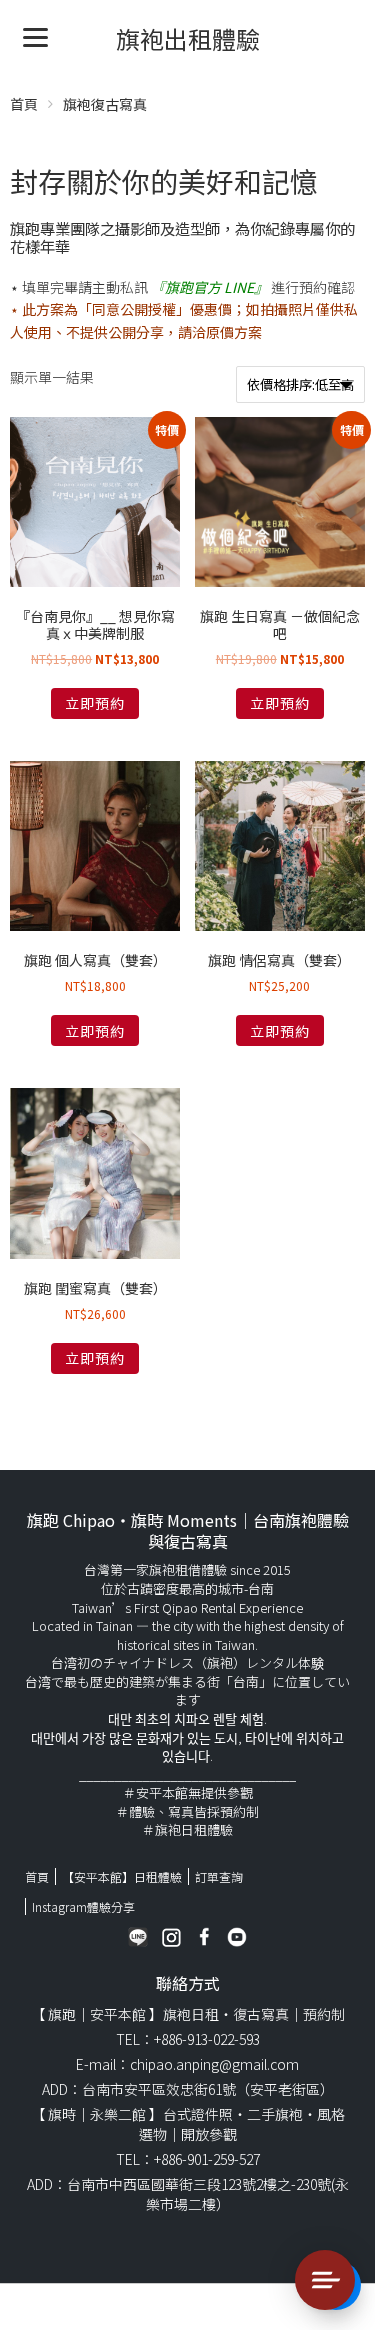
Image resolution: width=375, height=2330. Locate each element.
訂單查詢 (219, 1876)
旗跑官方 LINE (209, 287)
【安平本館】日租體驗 (122, 1876)
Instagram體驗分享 (83, 1906)
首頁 (24, 104)
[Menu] (35, 35)
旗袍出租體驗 (188, 38)
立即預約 (95, 703)
